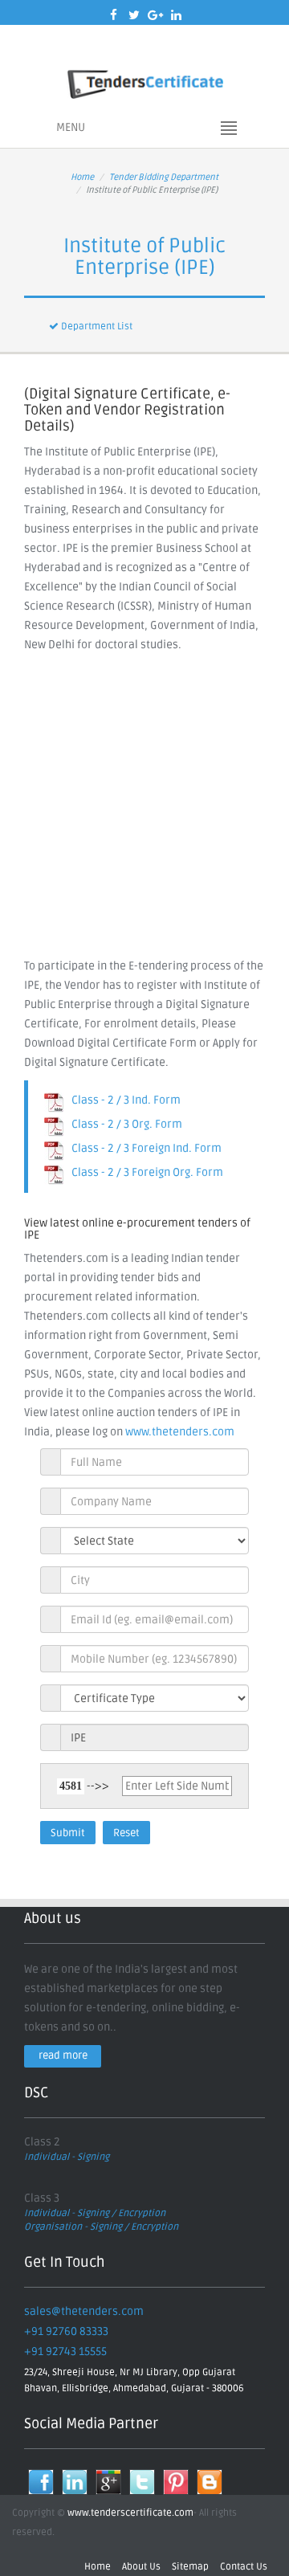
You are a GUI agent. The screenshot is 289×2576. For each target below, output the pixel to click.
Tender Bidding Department (164, 177)
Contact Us (244, 2567)
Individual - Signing (67, 2157)
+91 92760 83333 (66, 2331)
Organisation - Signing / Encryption (101, 2227)
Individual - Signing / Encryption (95, 2213)
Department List (96, 327)
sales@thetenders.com (84, 2311)
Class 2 (42, 2142)
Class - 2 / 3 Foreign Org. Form (144, 1172)
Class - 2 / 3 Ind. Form (122, 1100)
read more (63, 2055)
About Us (141, 2567)
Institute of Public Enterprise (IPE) (144, 257)
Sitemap (190, 2567)
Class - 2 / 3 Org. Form (123, 1124)
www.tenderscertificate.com (130, 2513)
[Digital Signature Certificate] (144, 82)
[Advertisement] (144, 807)
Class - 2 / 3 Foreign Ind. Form (143, 1148)
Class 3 (42, 2198)
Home (82, 177)
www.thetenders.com (180, 1432)
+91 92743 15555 (65, 2351)
